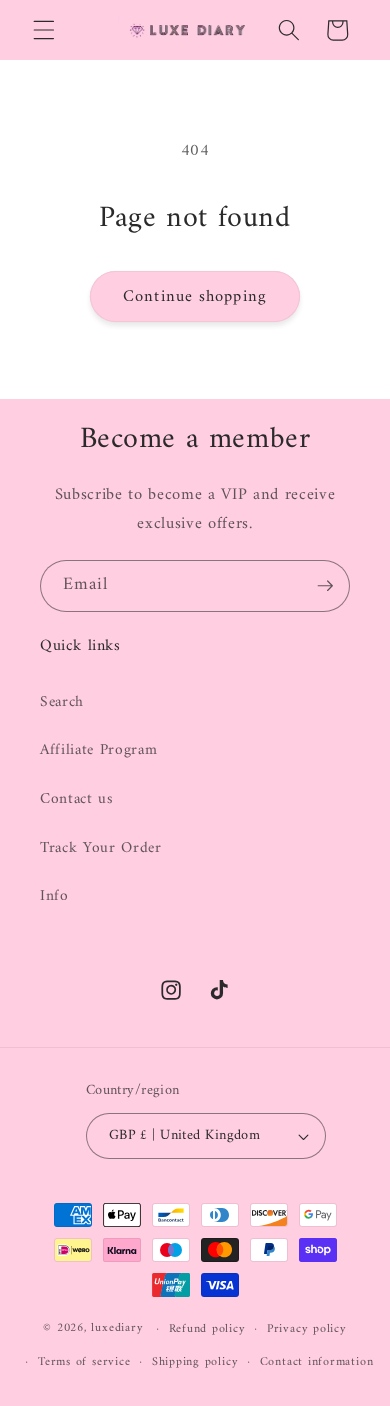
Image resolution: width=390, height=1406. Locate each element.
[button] (44, 30)
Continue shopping (195, 296)
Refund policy (207, 1329)
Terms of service (84, 1362)
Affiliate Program (98, 750)
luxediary (117, 1329)
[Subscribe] (325, 586)
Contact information (317, 1362)
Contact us (77, 799)
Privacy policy (307, 1329)
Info (54, 896)
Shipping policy (195, 1362)
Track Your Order (101, 848)
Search (62, 702)
